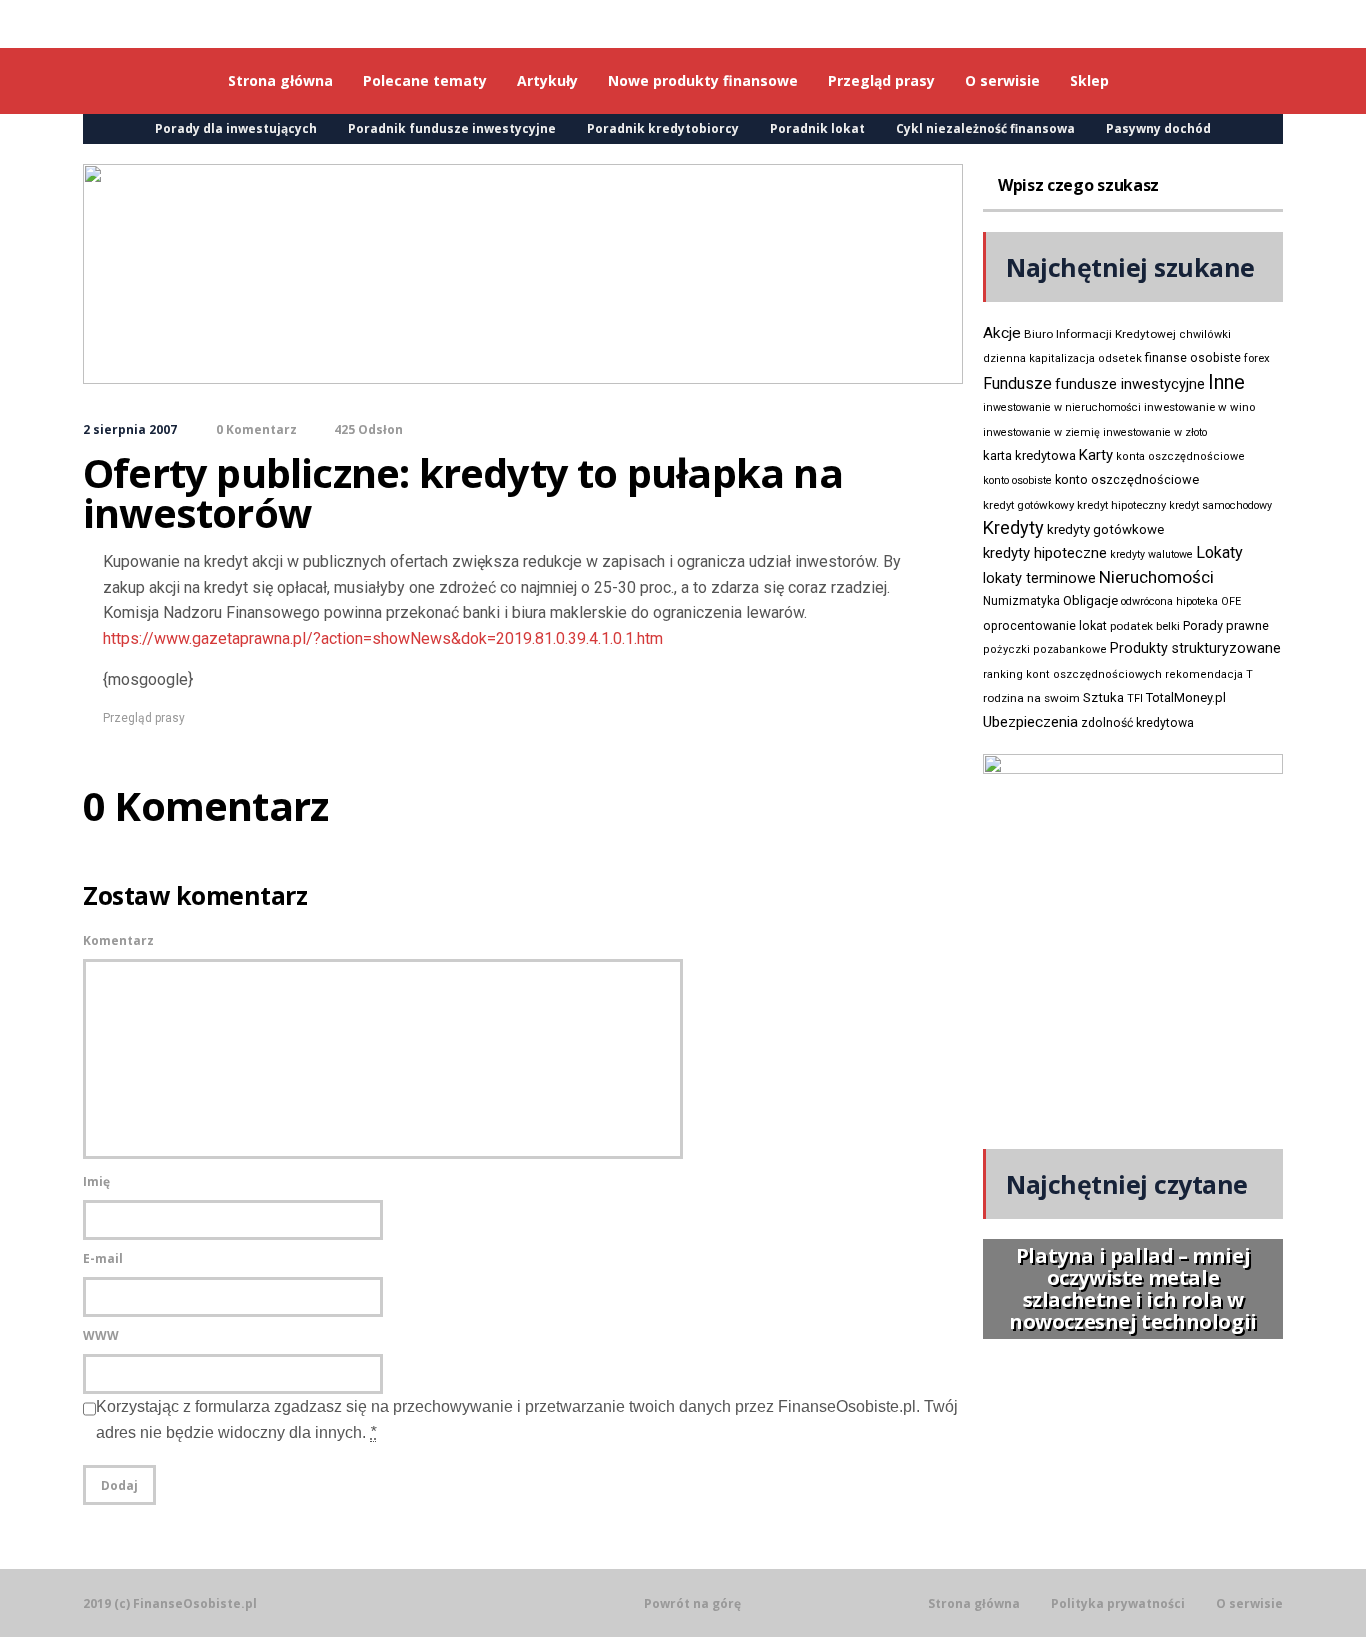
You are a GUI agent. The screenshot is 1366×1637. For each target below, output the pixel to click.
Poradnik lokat (817, 128)
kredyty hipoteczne (1045, 553)
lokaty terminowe (1039, 578)
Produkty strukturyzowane (1195, 648)
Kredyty (1013, 527)
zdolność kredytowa (1137, 723)
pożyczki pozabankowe (1045, 649)
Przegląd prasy (144, 718)
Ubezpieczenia (1030, 722)
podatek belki (1145, 626)
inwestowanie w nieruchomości (1062, 407)
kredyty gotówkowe (1105, 529)
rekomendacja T (1209, 674)
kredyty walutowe (1151, 554)
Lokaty (1219, 552)
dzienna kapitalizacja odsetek (1062, 358)
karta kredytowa (1029, 455)
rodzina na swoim (1031, 698)
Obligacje (1090, 600)
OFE (1231, 601)
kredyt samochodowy (1220, 505)
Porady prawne (1226, 625)
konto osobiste (1017, 480)
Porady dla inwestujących (236, 128)
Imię (96, 1181)
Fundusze (1017, 383)
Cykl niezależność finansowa (985, 128)
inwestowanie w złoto (1155, 432)
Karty (1096, 455)
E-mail (103, 1258)
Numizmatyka (1021, 601)
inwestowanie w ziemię (1041, 432)
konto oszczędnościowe (1127, 479)
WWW (101, 1335)
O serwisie (1249, 1604)
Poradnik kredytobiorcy (663, 128)
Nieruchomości (1156, 577)
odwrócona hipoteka (1169, 601)
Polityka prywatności (1118, 1604)
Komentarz (118, 940)
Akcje (1002, 333)
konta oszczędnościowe (1180, 456)
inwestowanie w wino (1199, 407)
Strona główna (974, 1604)
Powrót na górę (692, 1603)
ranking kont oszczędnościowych (1072, 674)
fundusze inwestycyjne (1130, 384)
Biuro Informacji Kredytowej (1100, 334)
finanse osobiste (1193, 358)
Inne (1226, 382)
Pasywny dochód (1158, 128)
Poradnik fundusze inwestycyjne (452, 128)
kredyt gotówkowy (1028, 505)
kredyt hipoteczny (1121, 505)
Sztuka (1103, 697)
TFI (1135, 698)
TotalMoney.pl (1186, 697)
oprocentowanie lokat (1045, 626)
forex (1257, 358)
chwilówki (1205, 334)
